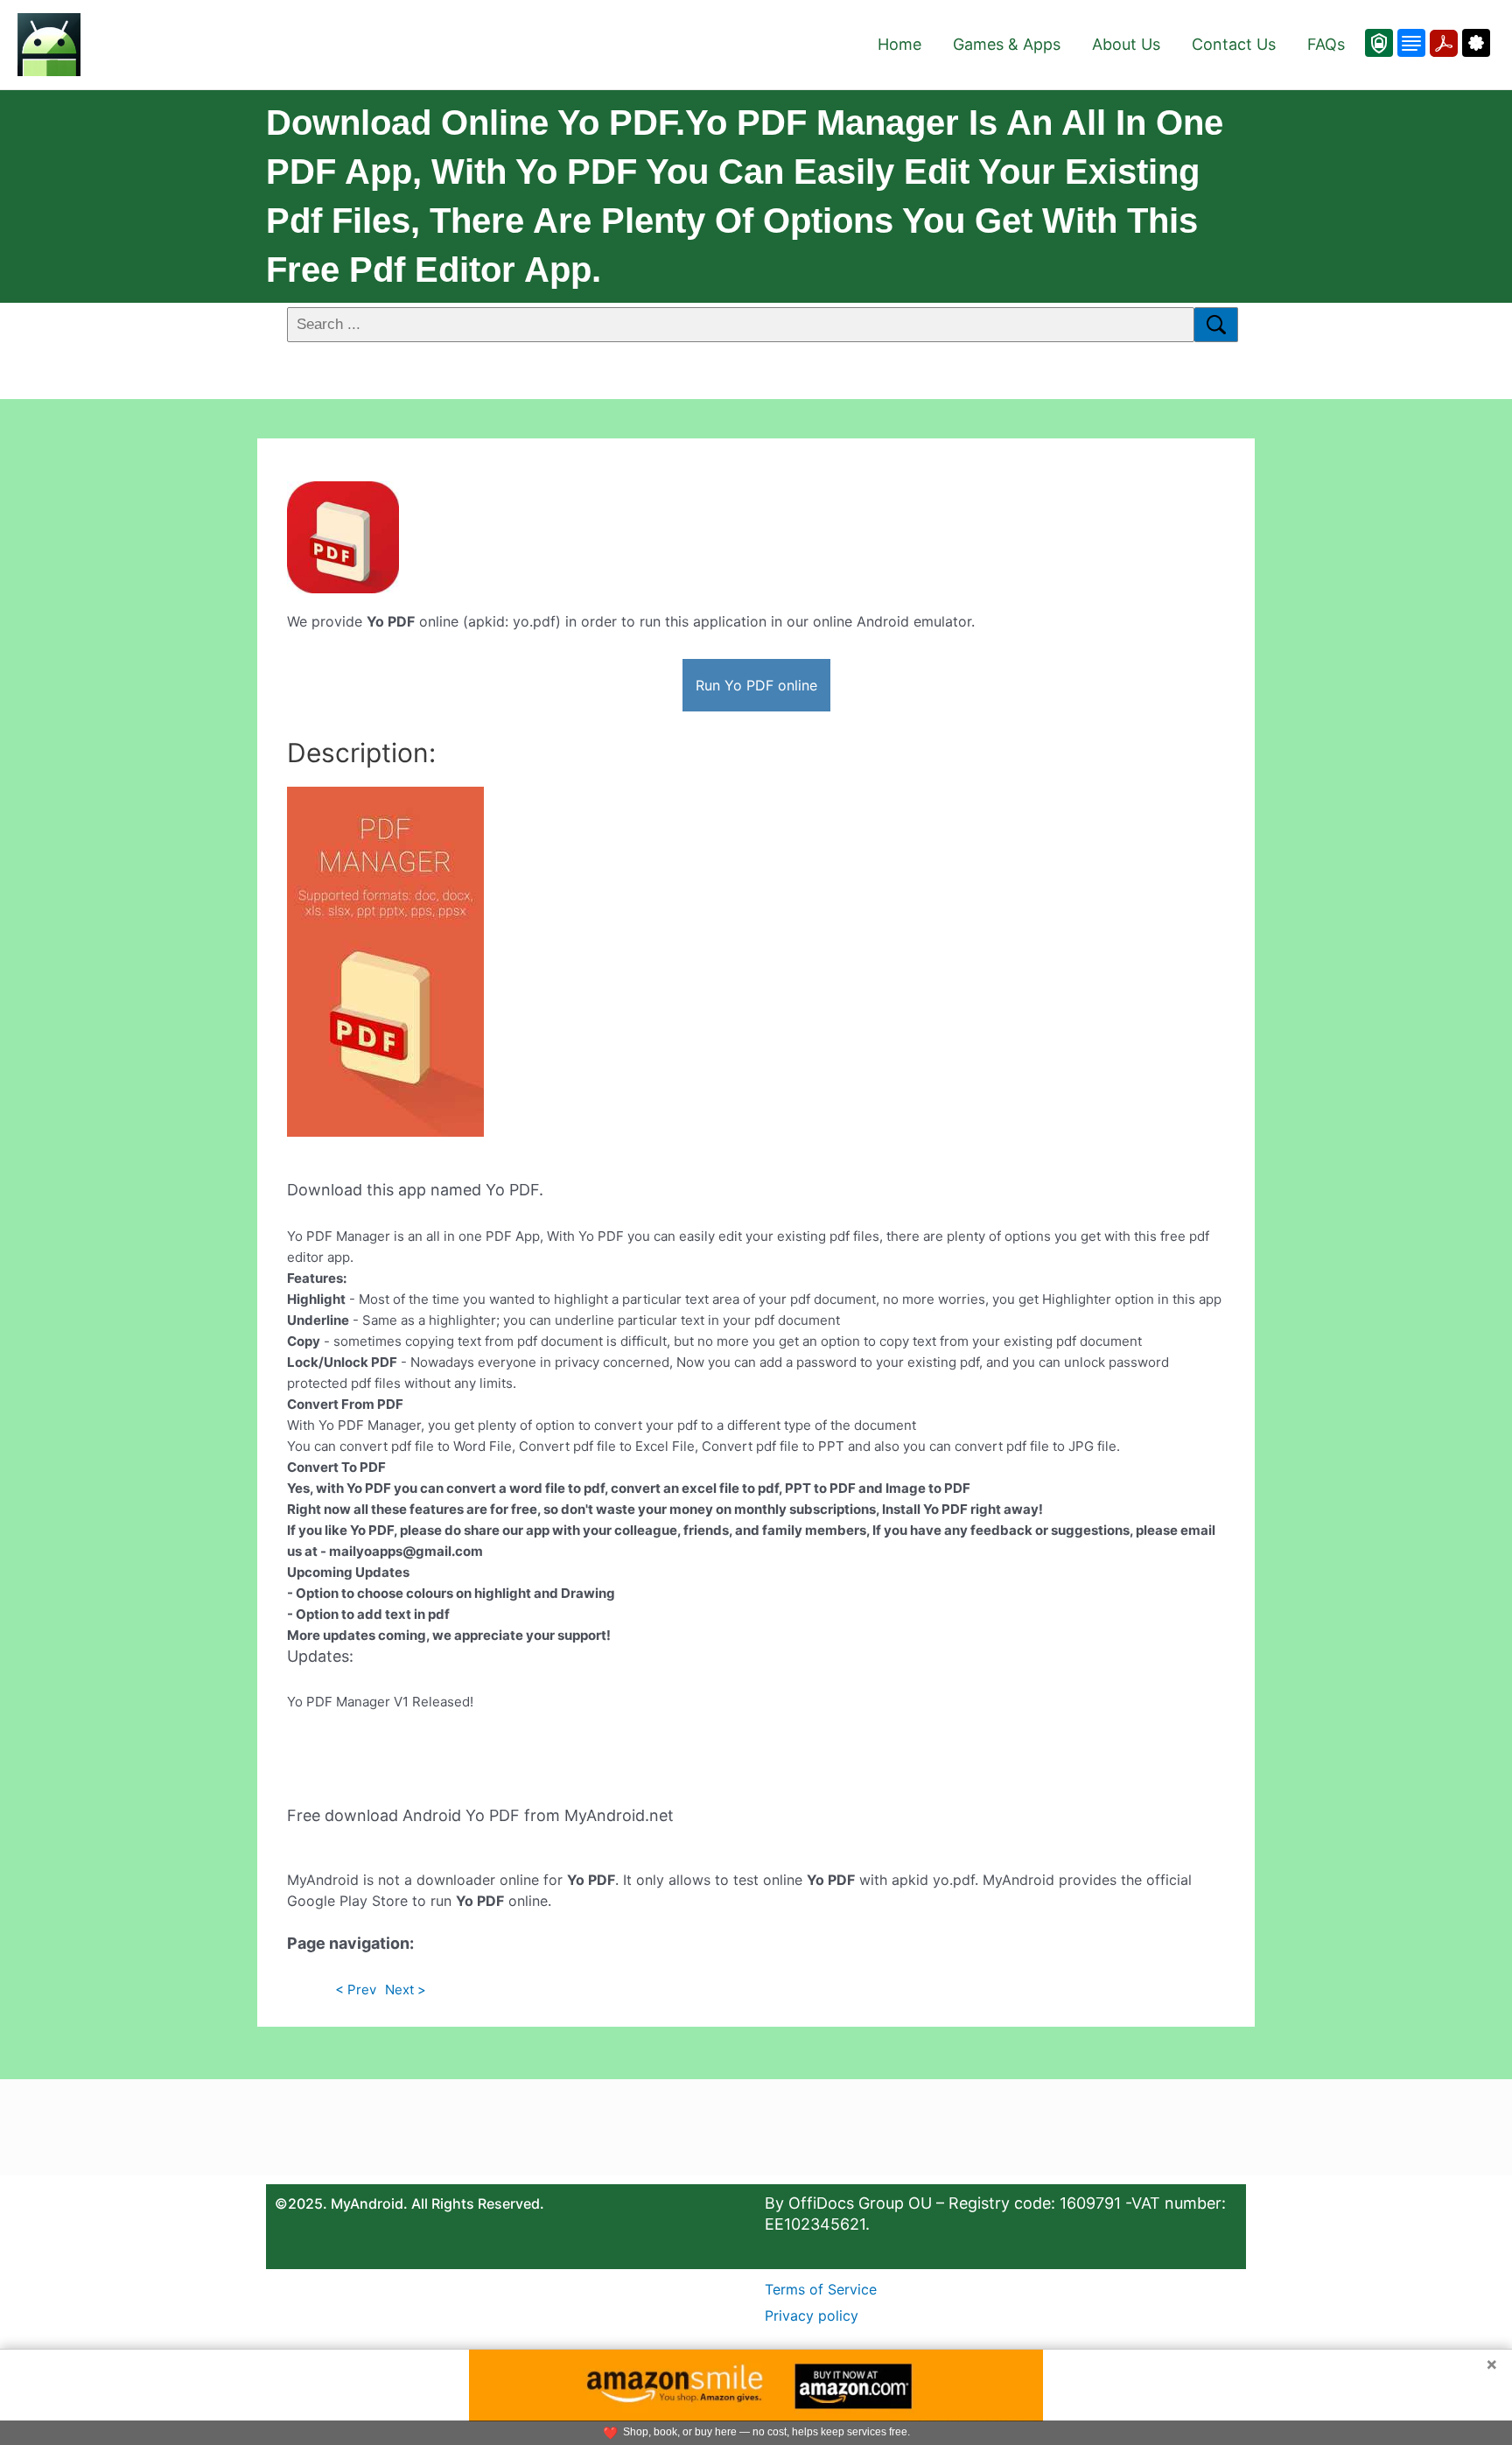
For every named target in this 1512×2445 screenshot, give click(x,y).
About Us (1126, 44)
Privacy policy (812, 2315)
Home (899, 44)
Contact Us (1234, 44)
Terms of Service (821, 2289)
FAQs (1326, 44)
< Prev (356, 1990)
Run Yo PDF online (756, 685)
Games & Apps (1007, 44)
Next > (406, 1990)
